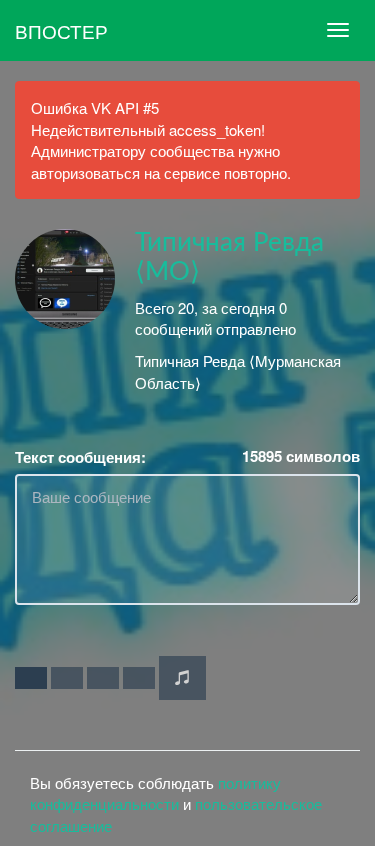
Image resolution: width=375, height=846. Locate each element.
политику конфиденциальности (155, 793)
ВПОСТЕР (61, 30)
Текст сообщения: (80, 457)
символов (301, 456)
